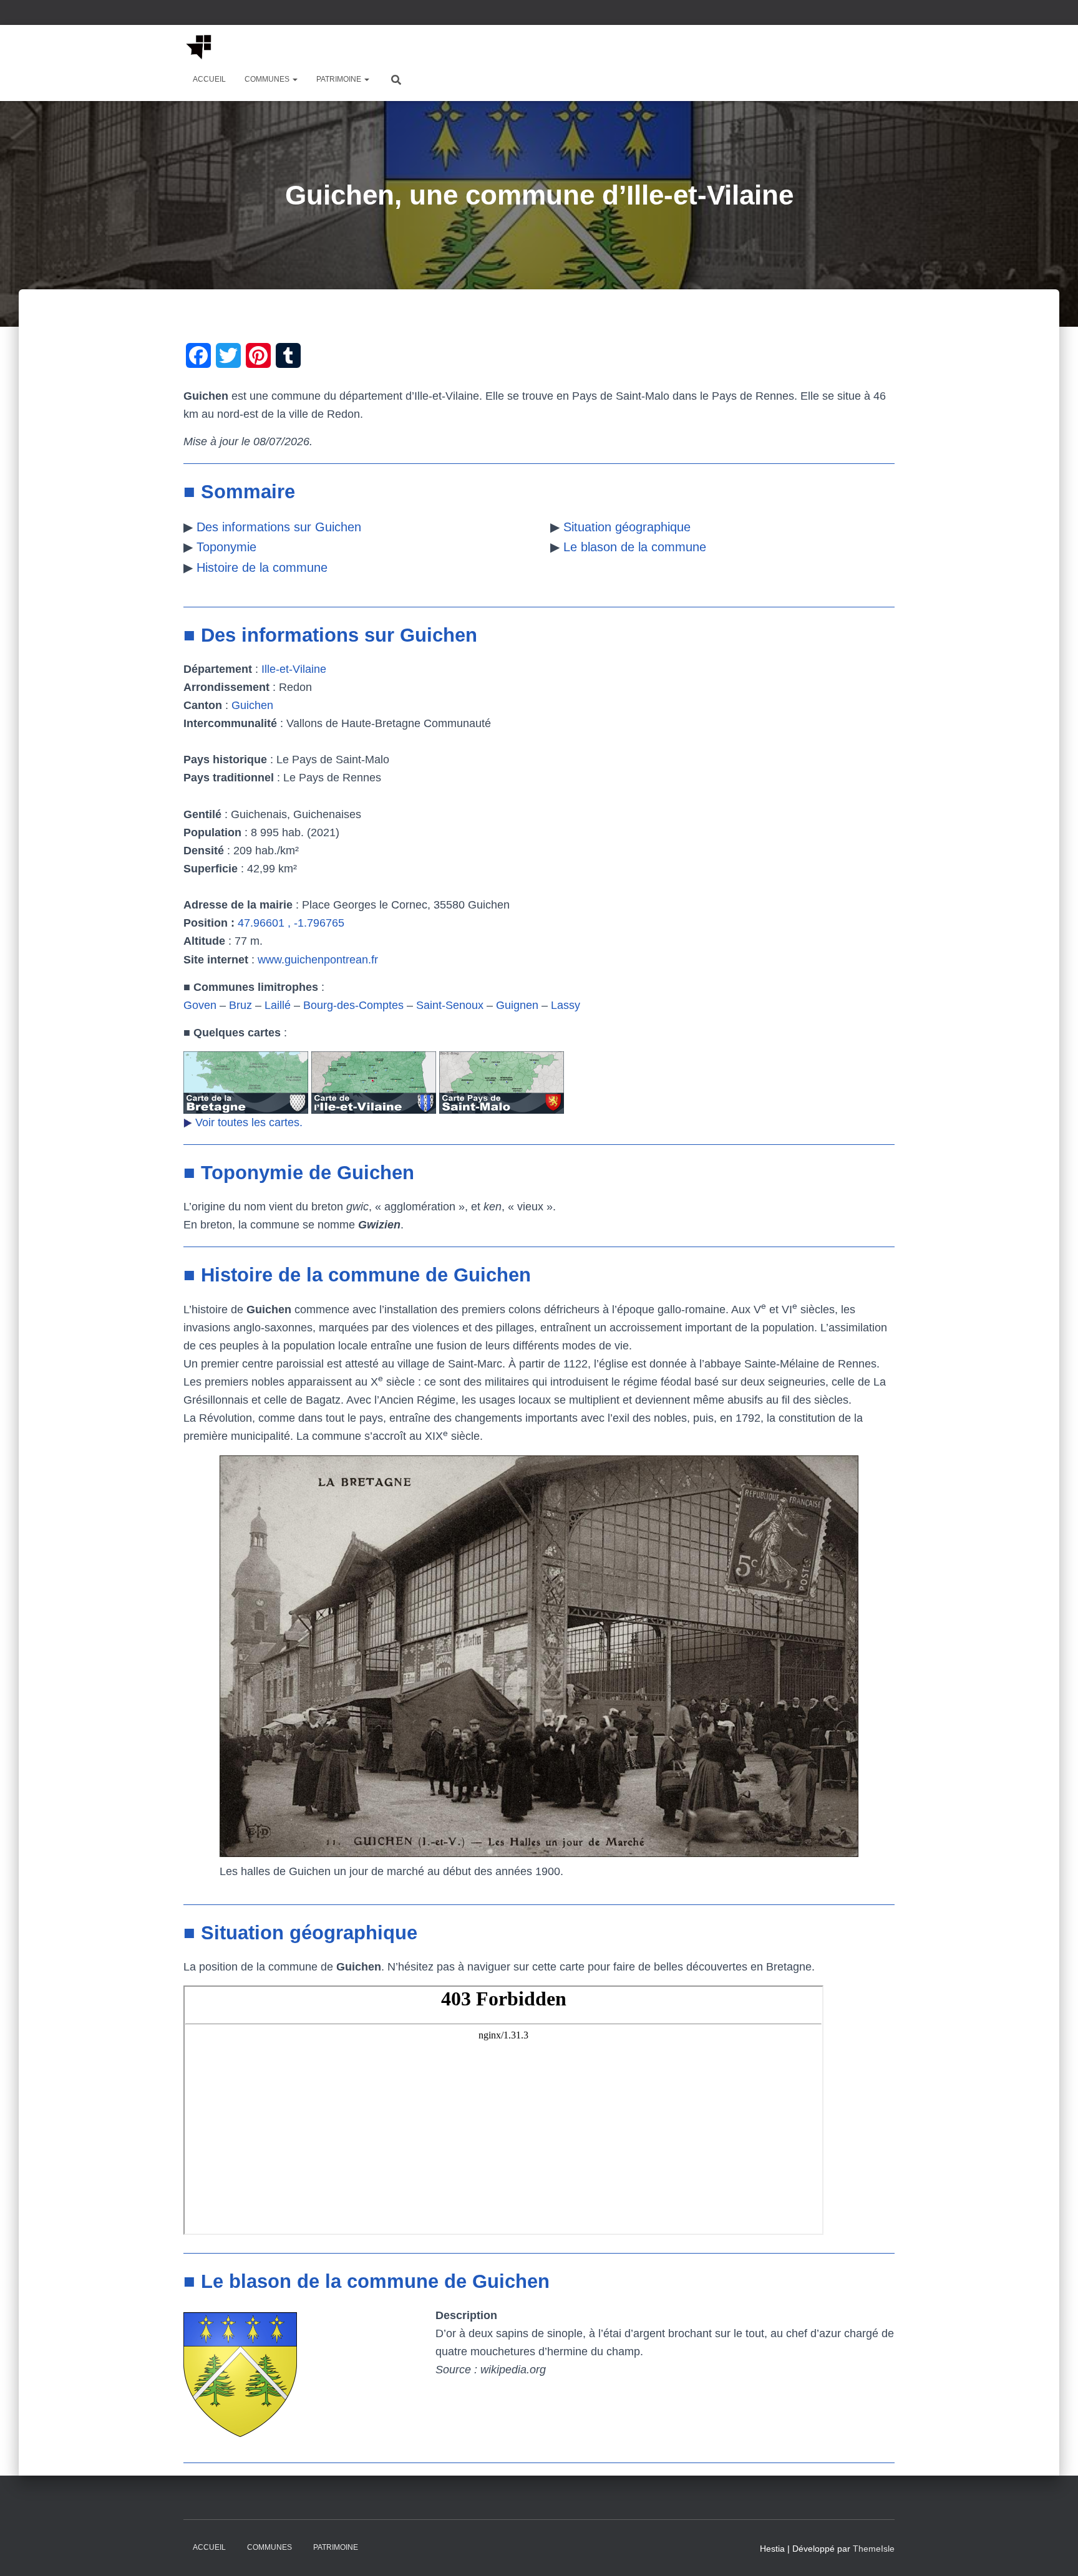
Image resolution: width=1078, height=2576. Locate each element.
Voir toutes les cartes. (249, 1122)
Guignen (517, 1005)
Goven (200, 1005)
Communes (268, 79)
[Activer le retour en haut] (1053, 2551)
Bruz (240, 1005)
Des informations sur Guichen (279, 527)
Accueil (209, 79)
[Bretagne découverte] (199, 47)
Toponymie (226, 547)
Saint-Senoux (450, 1005)
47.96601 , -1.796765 (291, 923)
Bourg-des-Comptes (353, 1005)
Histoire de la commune (262, 567)
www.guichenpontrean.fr (318, 960)
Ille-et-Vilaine (294, 669)
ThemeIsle (874, 2549)
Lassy (566, 1005)
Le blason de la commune (635, 547)
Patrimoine (340, 79)
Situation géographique (627, 527)
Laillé (278, 1005)
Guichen (252, 705)
